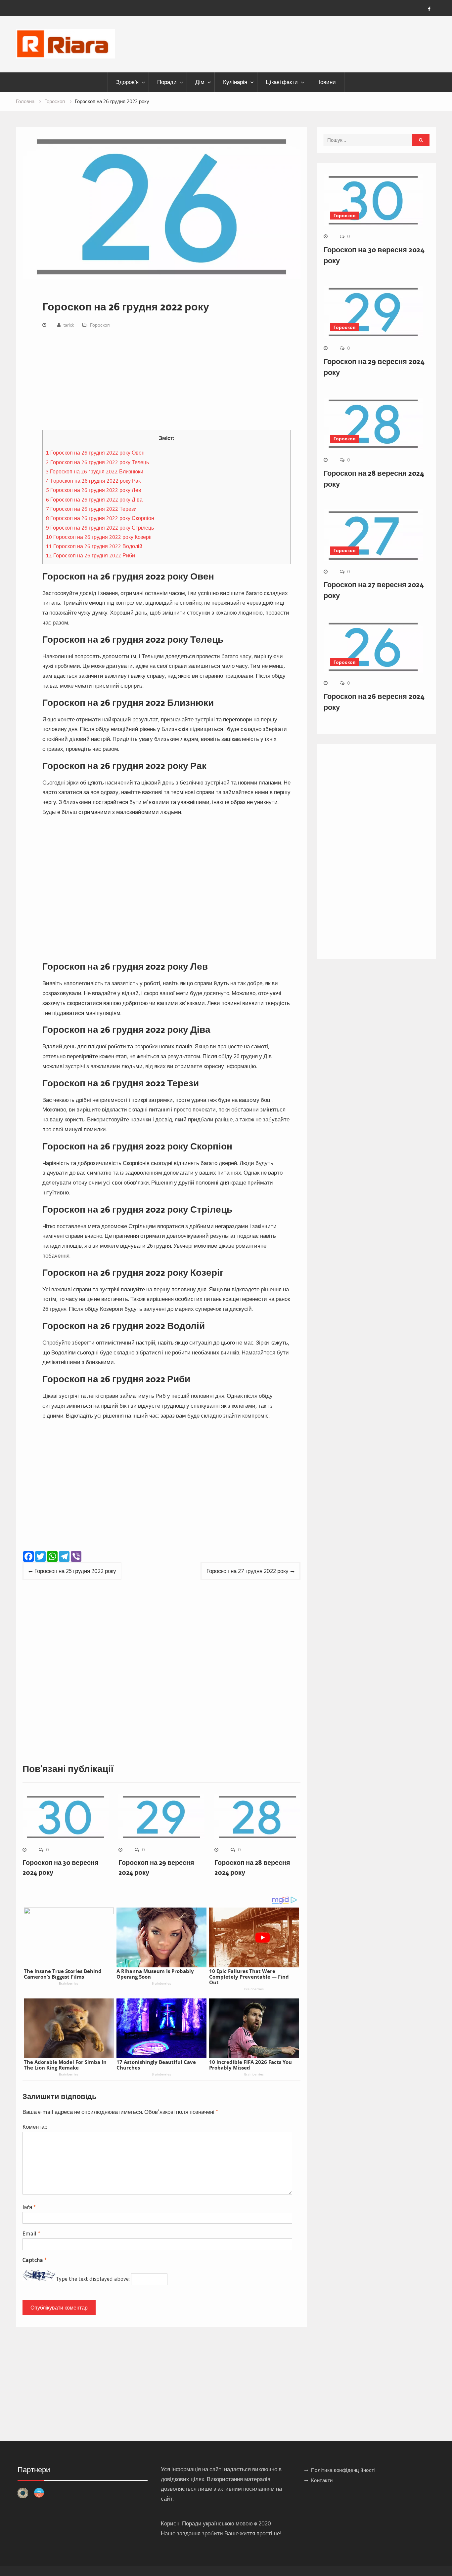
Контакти (322, 2480)
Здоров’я (127, 82)
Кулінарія (235, 82)
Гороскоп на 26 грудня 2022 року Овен (95, 453)
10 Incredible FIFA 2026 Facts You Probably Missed (250, 2065)
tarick (69, 325)
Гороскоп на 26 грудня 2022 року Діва (94, 500)
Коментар (35, 2127)
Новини (326, 82)
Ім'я (29, 2207)
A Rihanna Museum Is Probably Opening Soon (155, 1974)
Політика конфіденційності (343, 2470)
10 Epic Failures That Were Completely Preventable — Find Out (249, 1977)
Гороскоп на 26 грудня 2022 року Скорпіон (100, 518)
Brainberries (69, 1983)
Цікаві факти (282, 82)
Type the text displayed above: (93, 2279)
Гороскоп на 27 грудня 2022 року (248, 1571)
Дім (200, 82)
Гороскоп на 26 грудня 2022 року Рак (93, 481)
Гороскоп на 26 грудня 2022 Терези (91, 509)
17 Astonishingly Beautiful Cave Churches (156, 2065)
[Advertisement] (166, 381)
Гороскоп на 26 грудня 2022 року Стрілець (100, 528)
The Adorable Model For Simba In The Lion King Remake (65, 2065)
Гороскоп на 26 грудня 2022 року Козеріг (99, 537)
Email (31, 2233)
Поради (167, 82)
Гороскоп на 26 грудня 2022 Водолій (94, 546)
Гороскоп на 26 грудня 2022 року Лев (94, 490)
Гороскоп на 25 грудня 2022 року (75, 1571)
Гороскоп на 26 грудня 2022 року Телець (97, 462)
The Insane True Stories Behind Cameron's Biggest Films (63, 1974)
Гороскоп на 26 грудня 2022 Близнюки (95, 471)
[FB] (429, 9)
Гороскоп (100, 325)
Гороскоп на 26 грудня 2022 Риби (90, 555)
